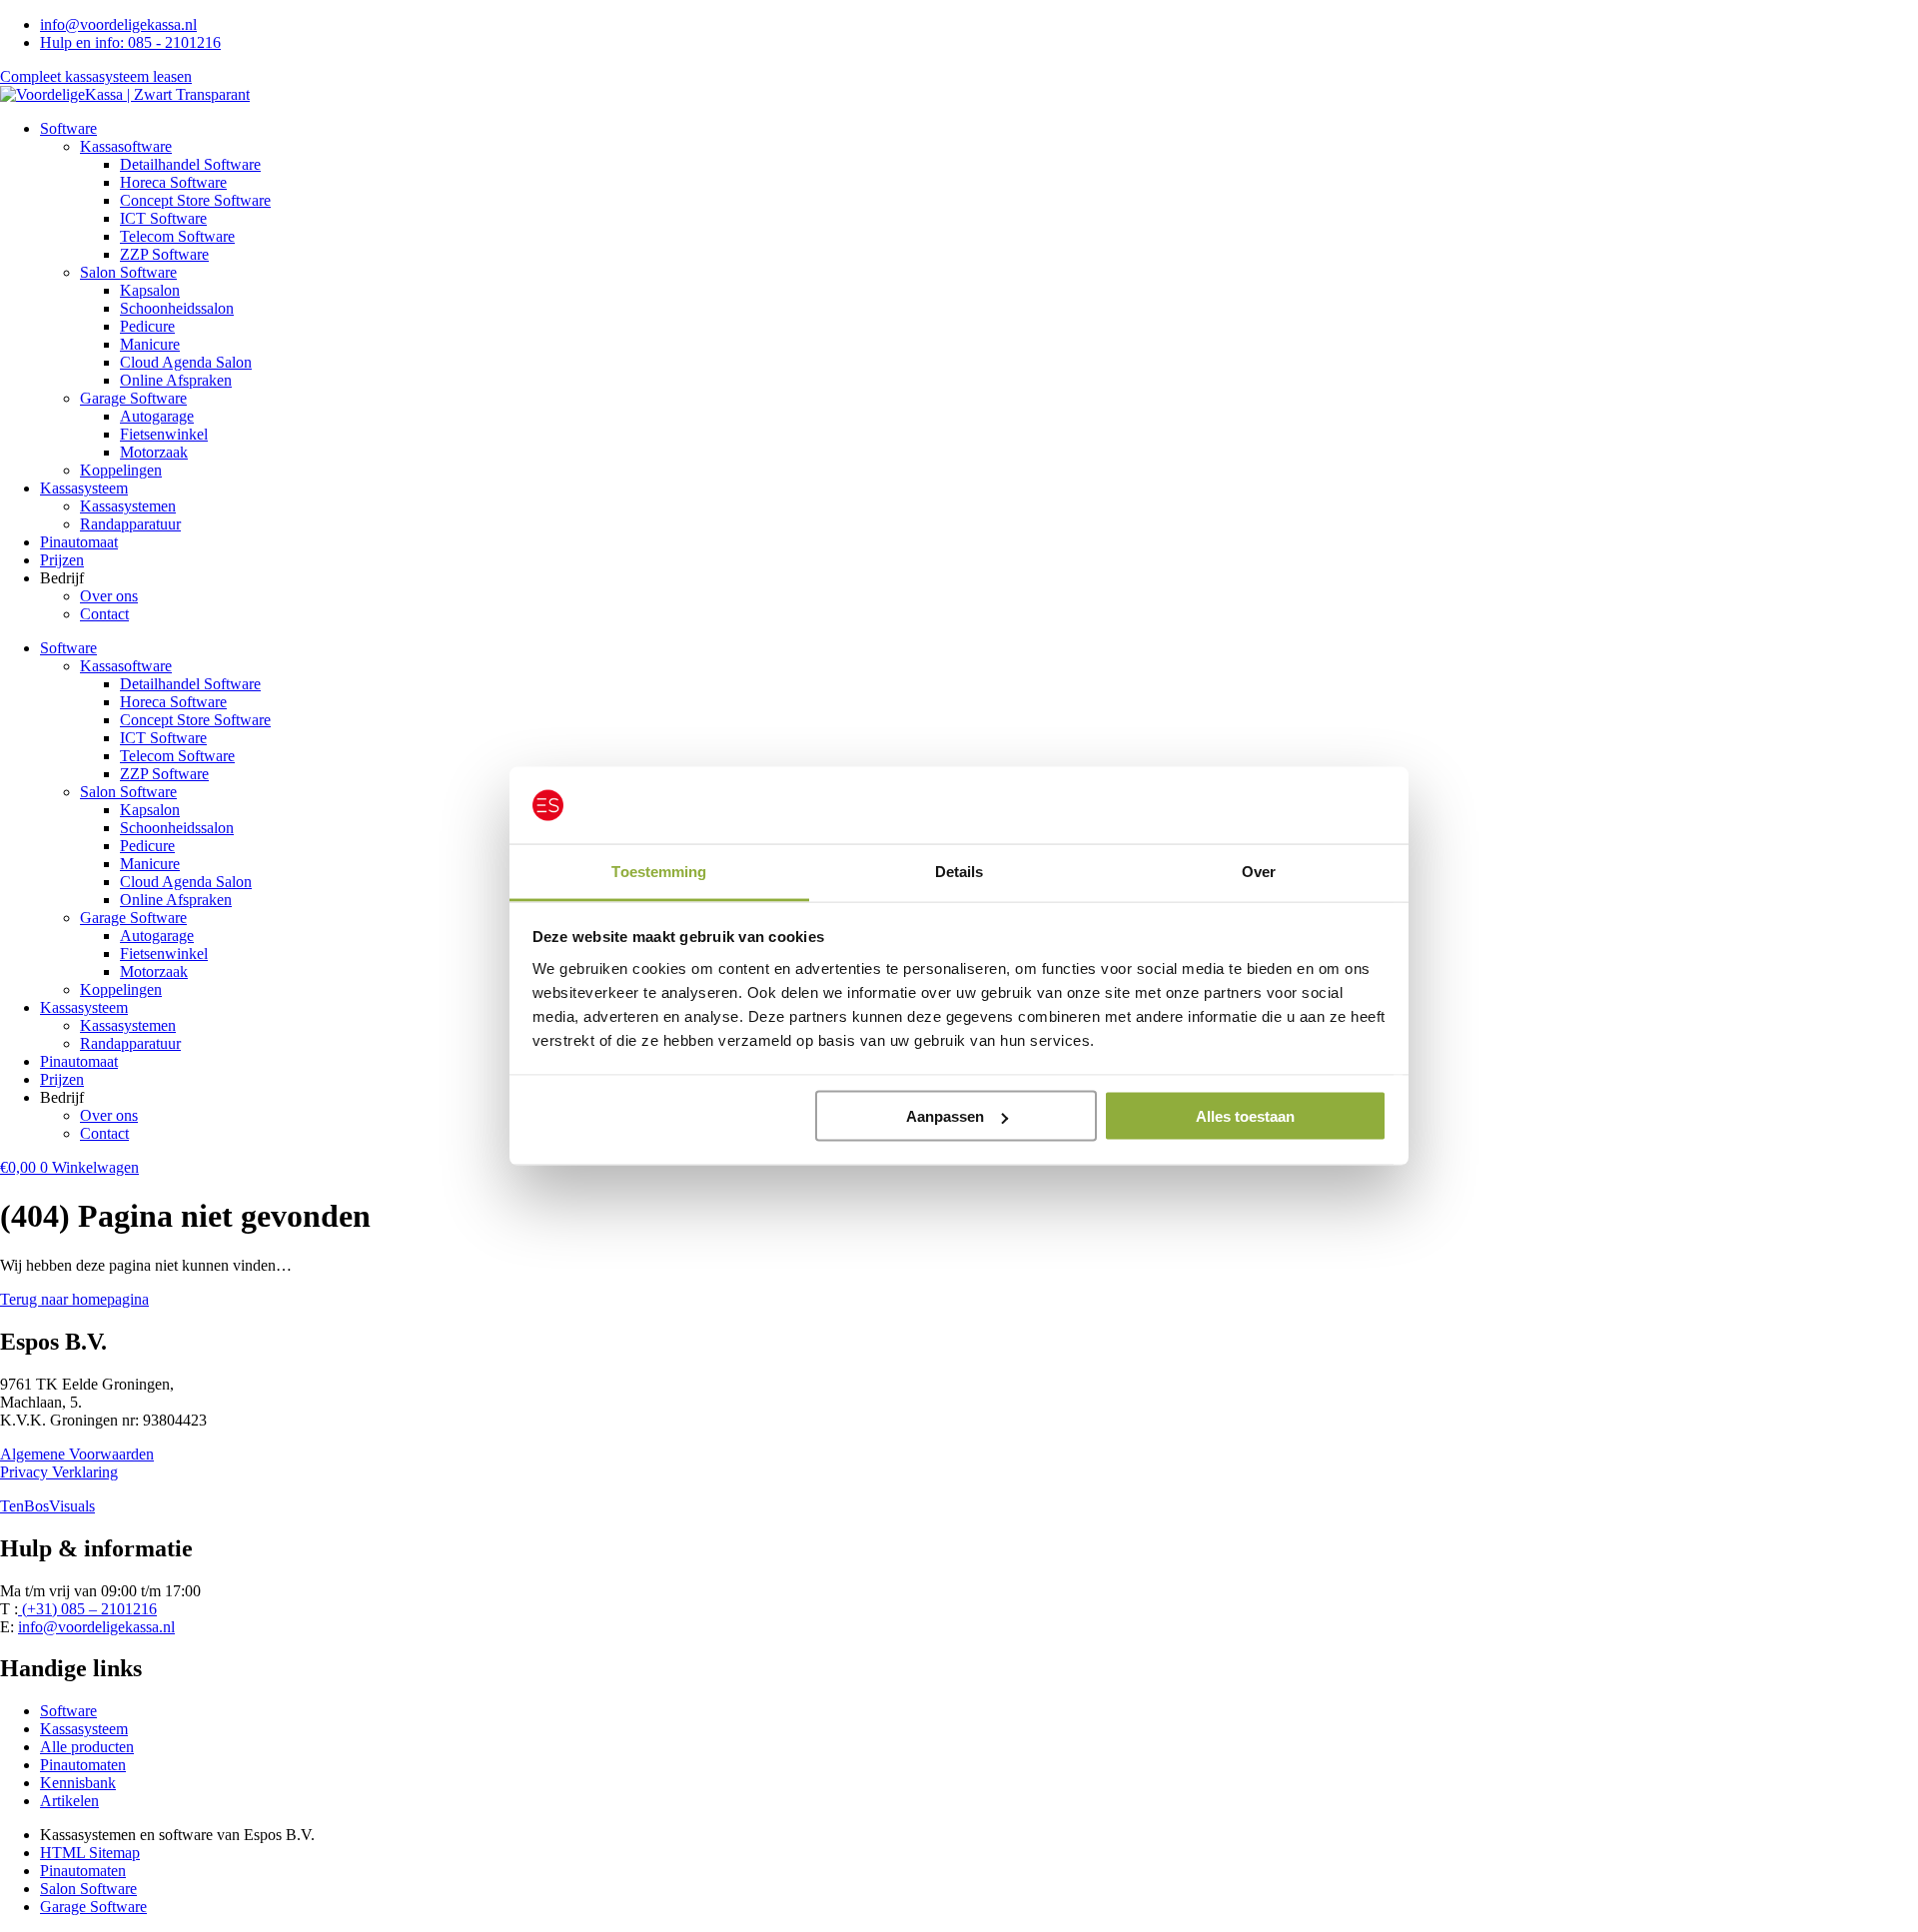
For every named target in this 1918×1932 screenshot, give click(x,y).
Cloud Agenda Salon (186, 362)
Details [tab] (959, 871)
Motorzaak (154, 452)
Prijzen (62, 560)
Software (68, 128)
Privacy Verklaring (59, 1472)
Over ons (109, 596)
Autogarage (157, 416)
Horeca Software (173, 182)
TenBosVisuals (47, 1506)
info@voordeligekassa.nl (96, 1627)
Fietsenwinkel (164, 434)
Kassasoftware (126, 146)
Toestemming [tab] (659, 871)
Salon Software (128, 272)
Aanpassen (945, 1116)
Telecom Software (177, 236)
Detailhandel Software (190, 164)
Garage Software (133, 398)
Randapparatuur (130, 524)
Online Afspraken (176, 380)
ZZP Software (164, 254)
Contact (104, 614)
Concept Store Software (195, 200)
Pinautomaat (79, 542)
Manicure (150, 344)
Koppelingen (121, 470)
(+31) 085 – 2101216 (87, 1609)
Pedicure (147, 326)
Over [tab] (1259, 871)
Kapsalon (150, 290)
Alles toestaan (1245, 1116)
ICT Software (163, 218)
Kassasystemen (128, 506)
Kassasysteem (84, 488)
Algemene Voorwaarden (77, 1454)
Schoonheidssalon (177, 308)
